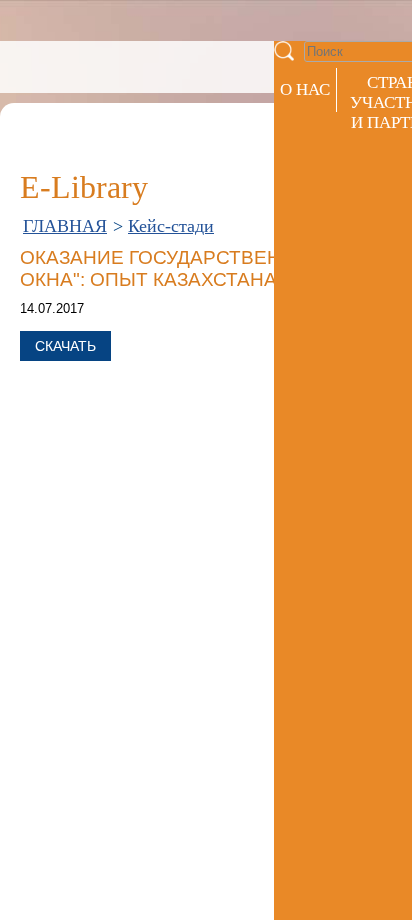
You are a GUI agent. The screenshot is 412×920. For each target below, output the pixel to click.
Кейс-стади (171, 226)
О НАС (305, 89)
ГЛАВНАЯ (65, 226)
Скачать (65, 346)
